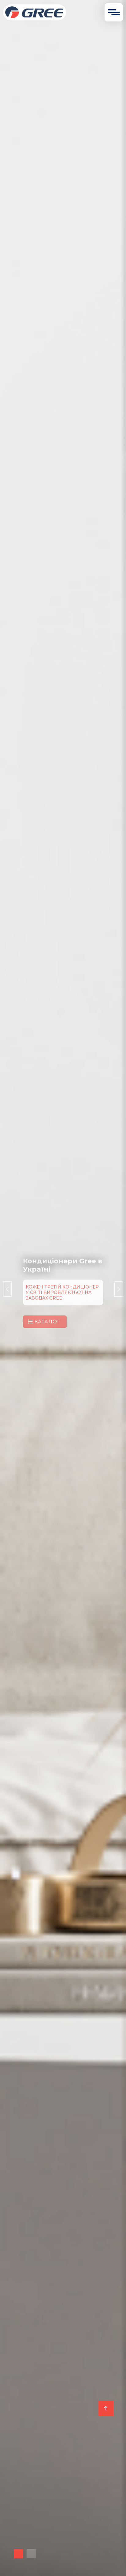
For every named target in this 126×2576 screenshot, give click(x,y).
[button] (18, 2554)
